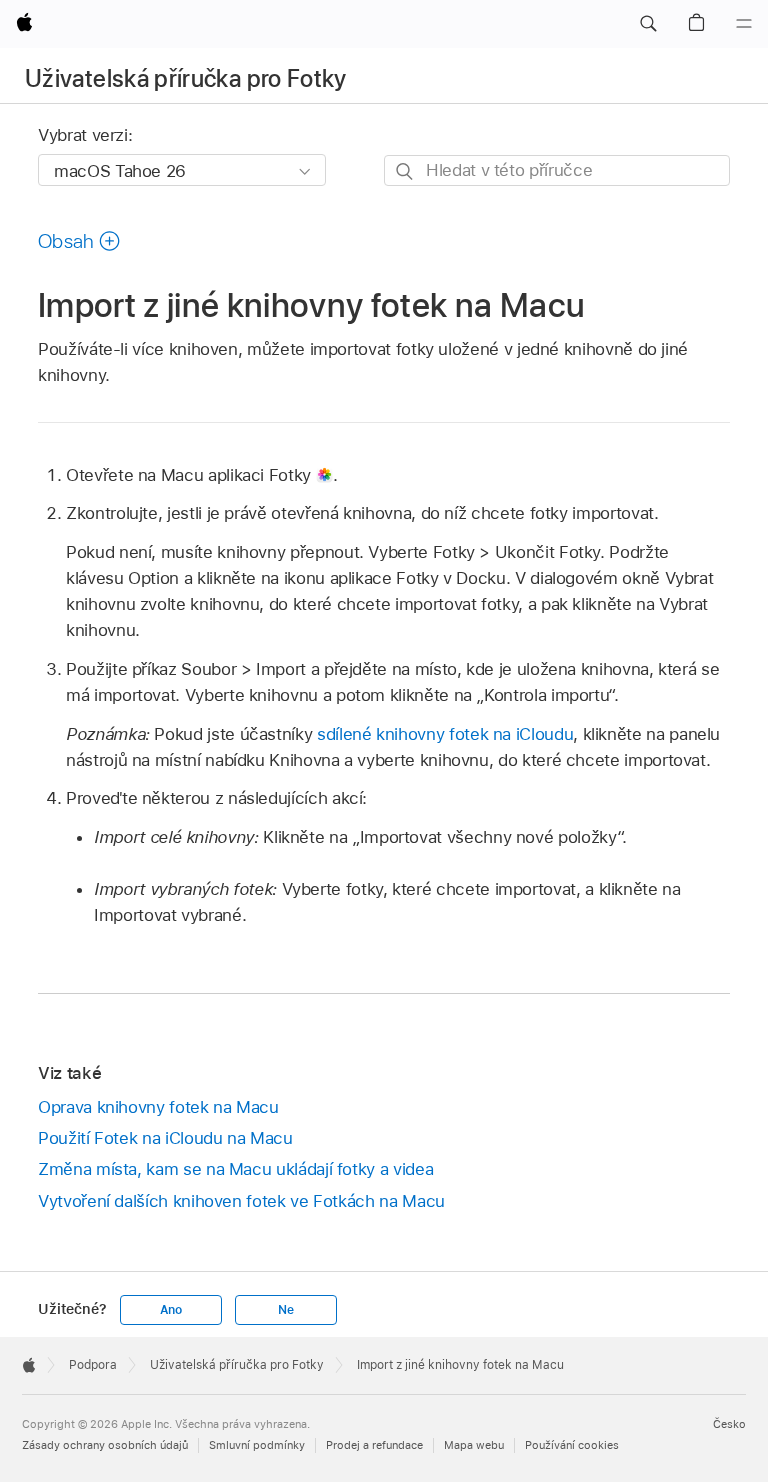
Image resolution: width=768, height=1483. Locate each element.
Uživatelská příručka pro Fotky (186, 78)
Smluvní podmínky (257, 1445)
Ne (286, 1310)
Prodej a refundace (374, 1445)
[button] (648, 24)
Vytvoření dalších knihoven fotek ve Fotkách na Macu (241, 1201)
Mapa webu (474, 1445)
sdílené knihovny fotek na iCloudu (445, 734)
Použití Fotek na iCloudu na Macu (165, 1138)
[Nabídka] (744, 24)
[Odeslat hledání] (405, 171)
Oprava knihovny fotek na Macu (158, 1107)
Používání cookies (572, 1445)
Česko (729, 1424)
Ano (171, 1310)
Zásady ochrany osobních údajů (105, 1445)
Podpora (93, 1365)
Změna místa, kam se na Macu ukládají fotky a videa (235, 1169)
